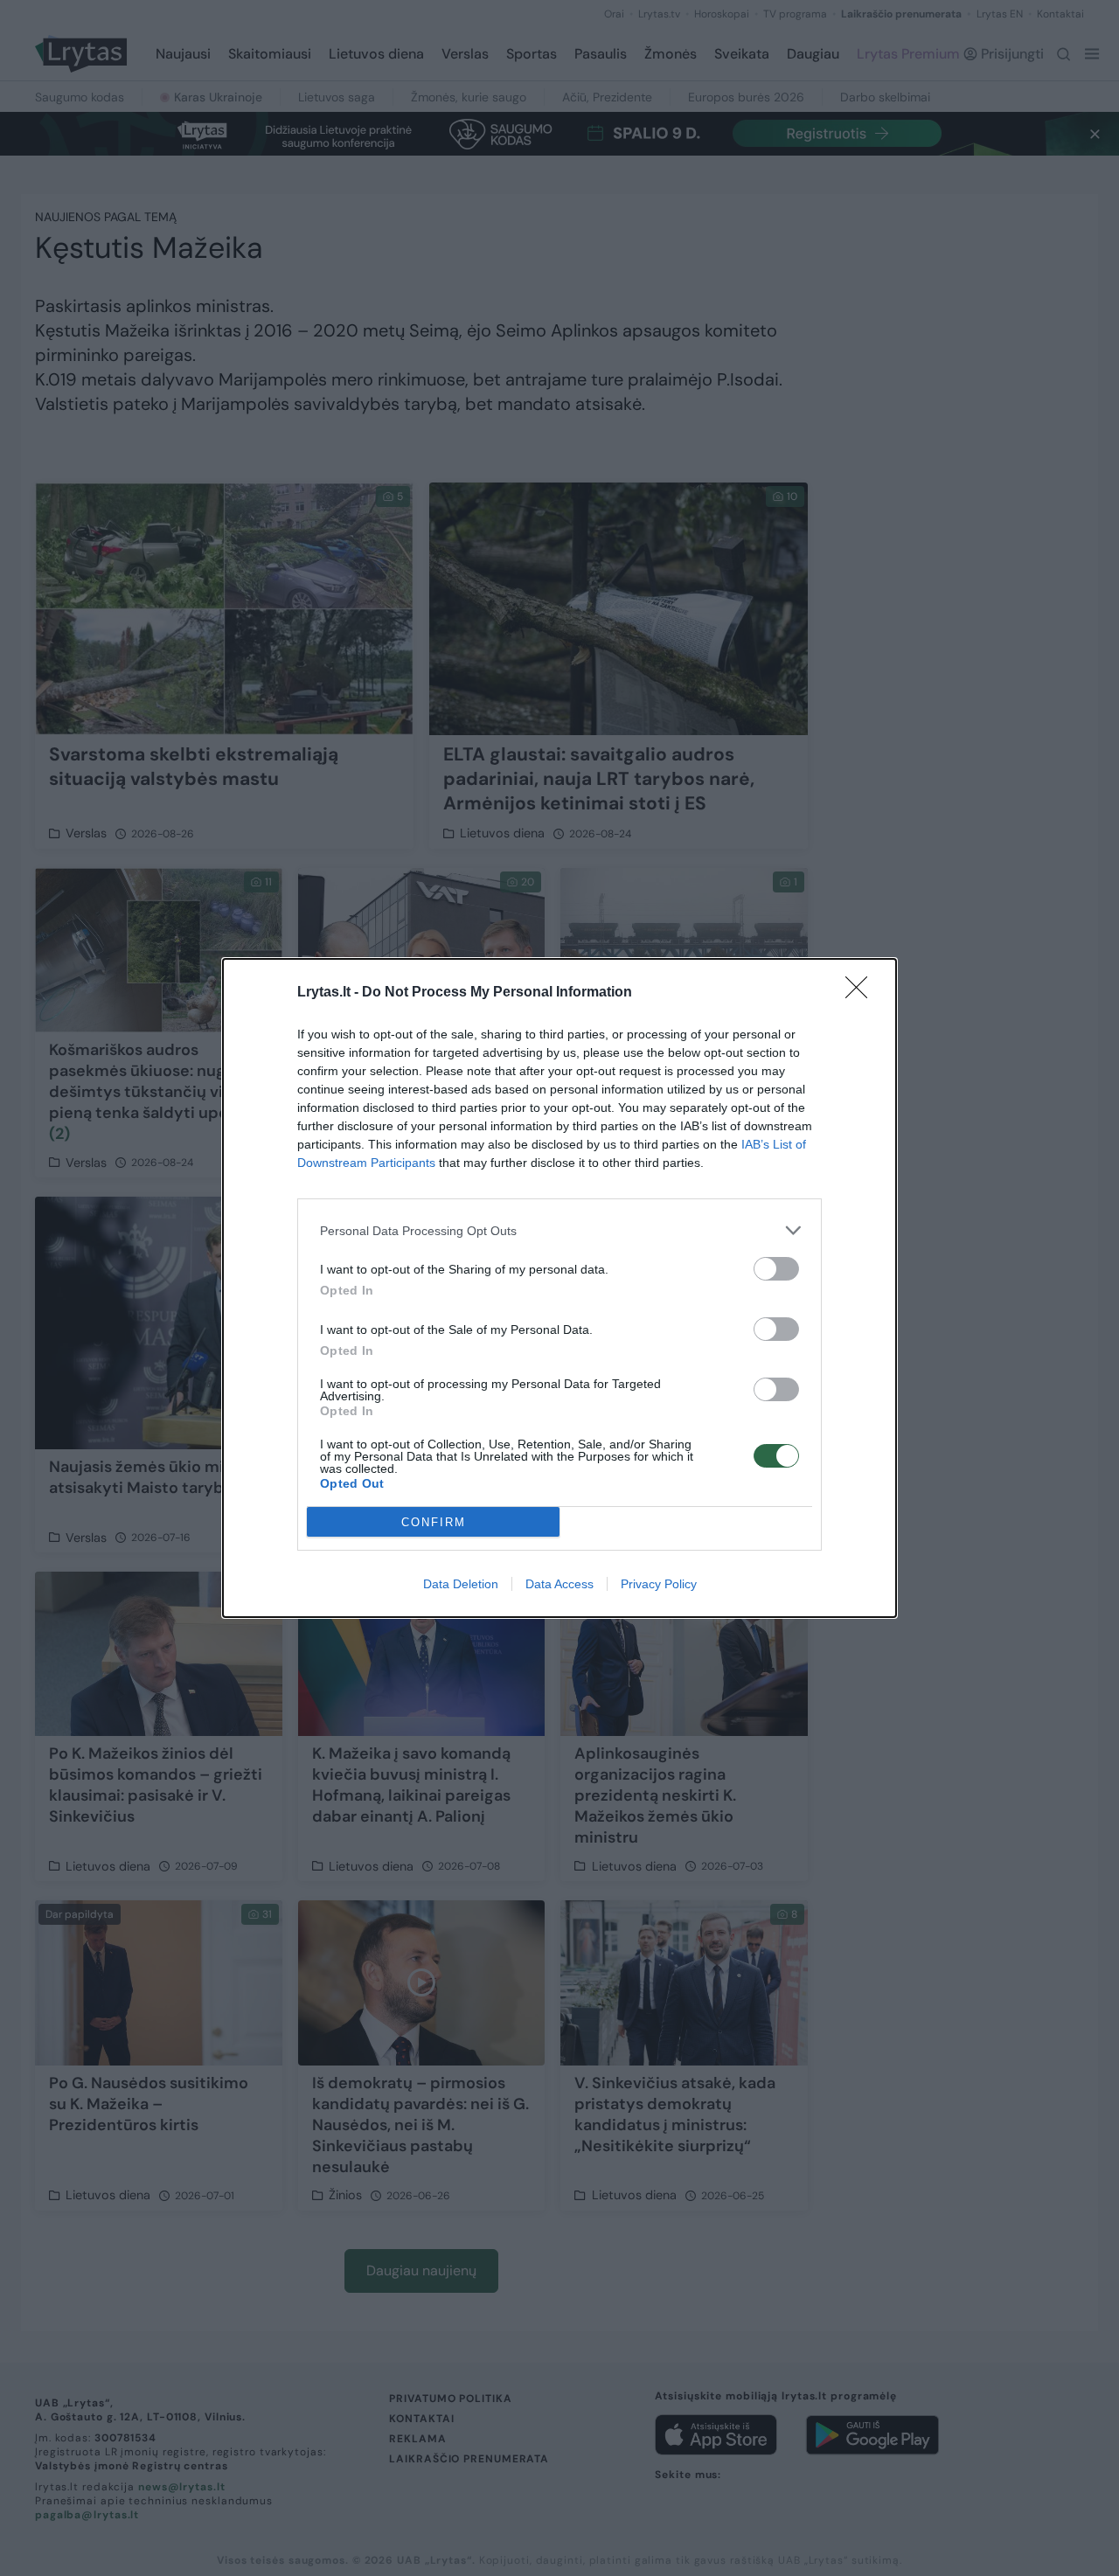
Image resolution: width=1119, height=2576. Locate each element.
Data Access (559, 1584)
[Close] (862, 993)
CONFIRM (434, 1522)
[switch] (776, 1269)
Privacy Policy (659, 1584)
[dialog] (559, 1288)
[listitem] (559, 1230)
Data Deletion (461, 1584)
